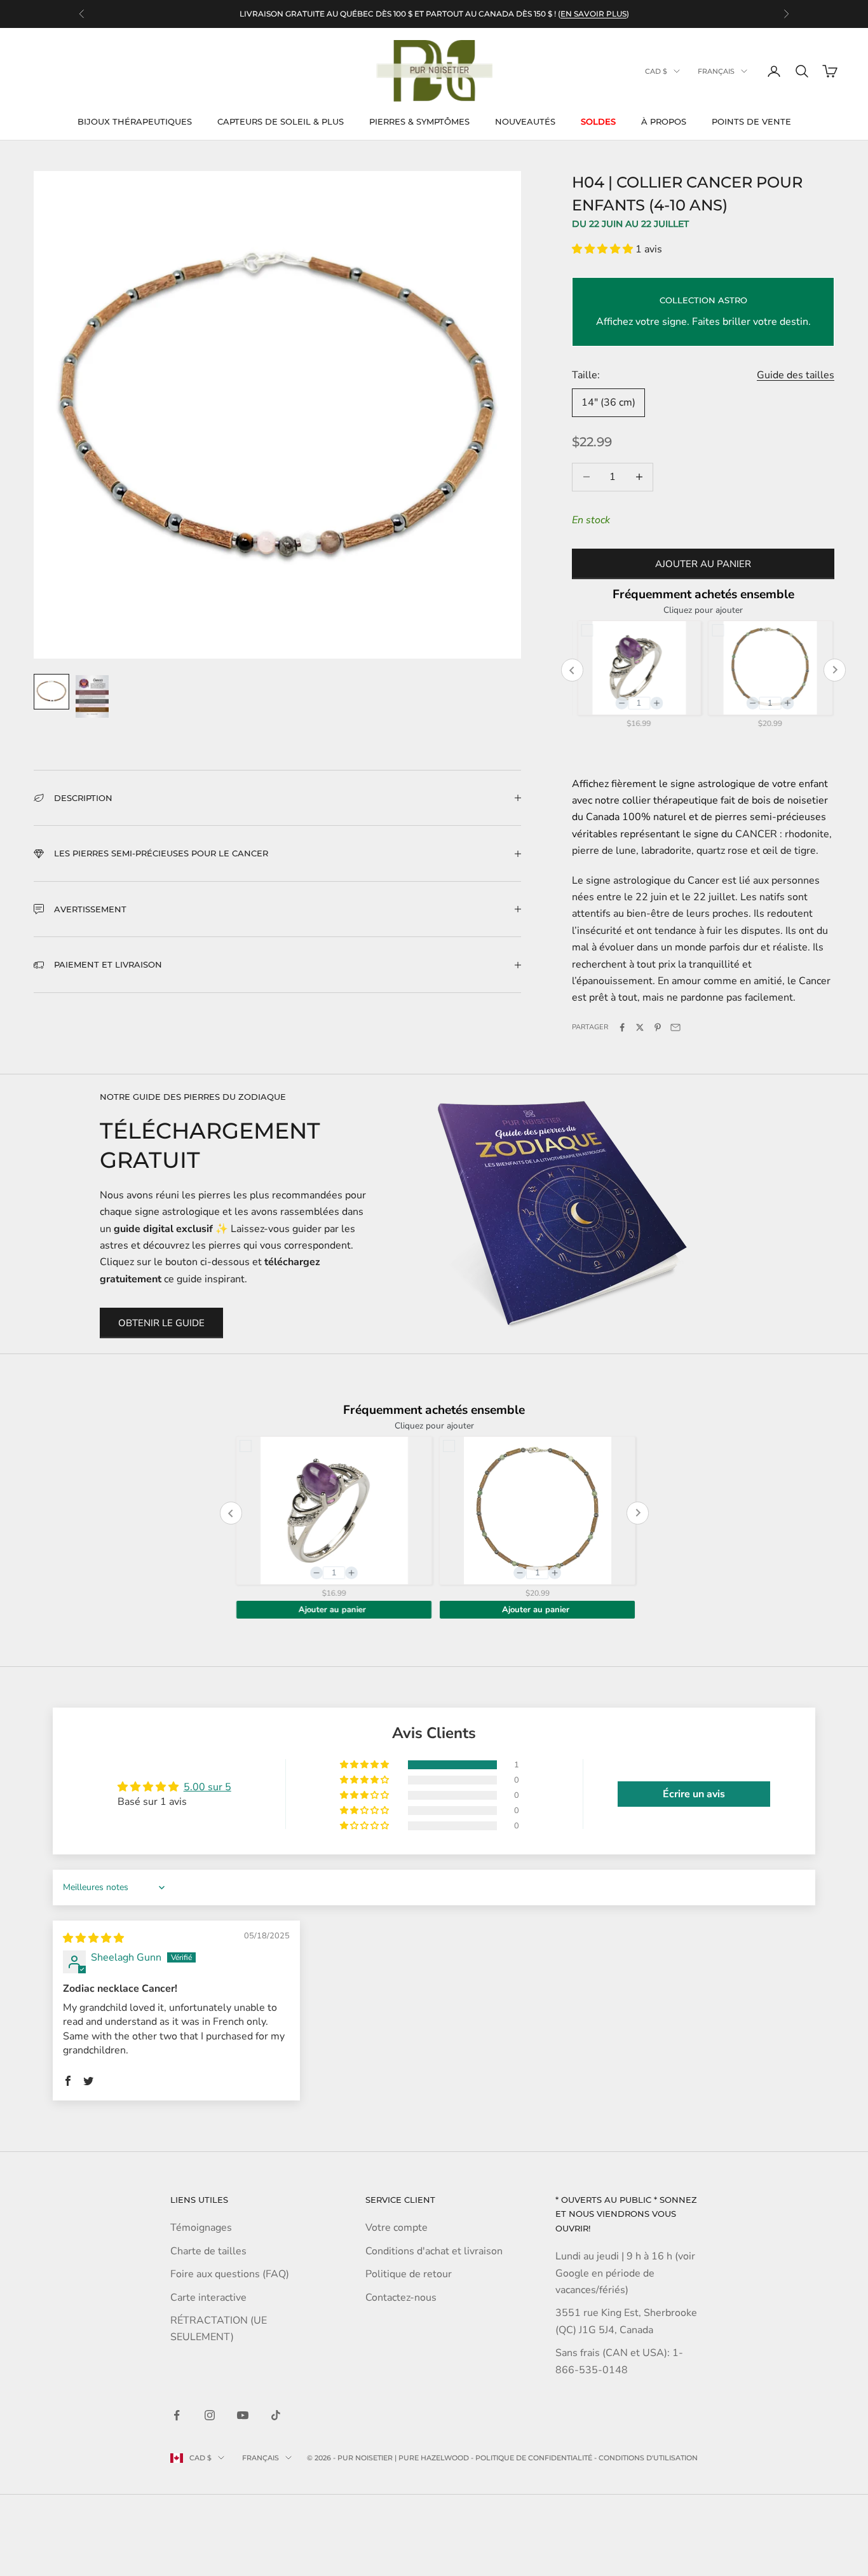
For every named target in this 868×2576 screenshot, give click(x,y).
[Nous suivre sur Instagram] (210, 2415)
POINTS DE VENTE (751, 121)
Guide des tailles (796, 375)
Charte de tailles (208, 2251)
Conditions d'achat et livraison (434, 2251)
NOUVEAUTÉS (525, 121)
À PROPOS (664, 121)
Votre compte (397, 2228)
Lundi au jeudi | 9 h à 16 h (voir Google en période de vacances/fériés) (625, 2273)
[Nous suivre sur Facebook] (177, 2415)
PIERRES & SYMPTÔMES (419, 121)
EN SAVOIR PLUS (593, 14)
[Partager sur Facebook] (622, 1027)
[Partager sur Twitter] (640, 1027)
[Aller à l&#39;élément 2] (92, 696)
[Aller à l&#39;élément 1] (51, 692)
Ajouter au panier (703, 564)
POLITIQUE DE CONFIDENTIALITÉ (534, 2458)
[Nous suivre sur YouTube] (243, 2415)
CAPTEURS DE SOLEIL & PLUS (281, 121)
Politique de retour (409, 2274)
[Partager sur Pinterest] (658, 1027)
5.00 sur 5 (207, 1787)
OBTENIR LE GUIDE (161, 1323)
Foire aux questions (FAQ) (230, 2274)
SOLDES (598, 121)
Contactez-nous (401, 2298)
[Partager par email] (675, 1027)
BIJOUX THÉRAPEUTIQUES (135, 121)
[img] (93, 1938)
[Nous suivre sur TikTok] (276, 2415)
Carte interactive (208, 2298)
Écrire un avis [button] (694, 1794)
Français (716, 71)
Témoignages (201, 2228)
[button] (604, 249)
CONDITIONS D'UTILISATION (648, 2458)
